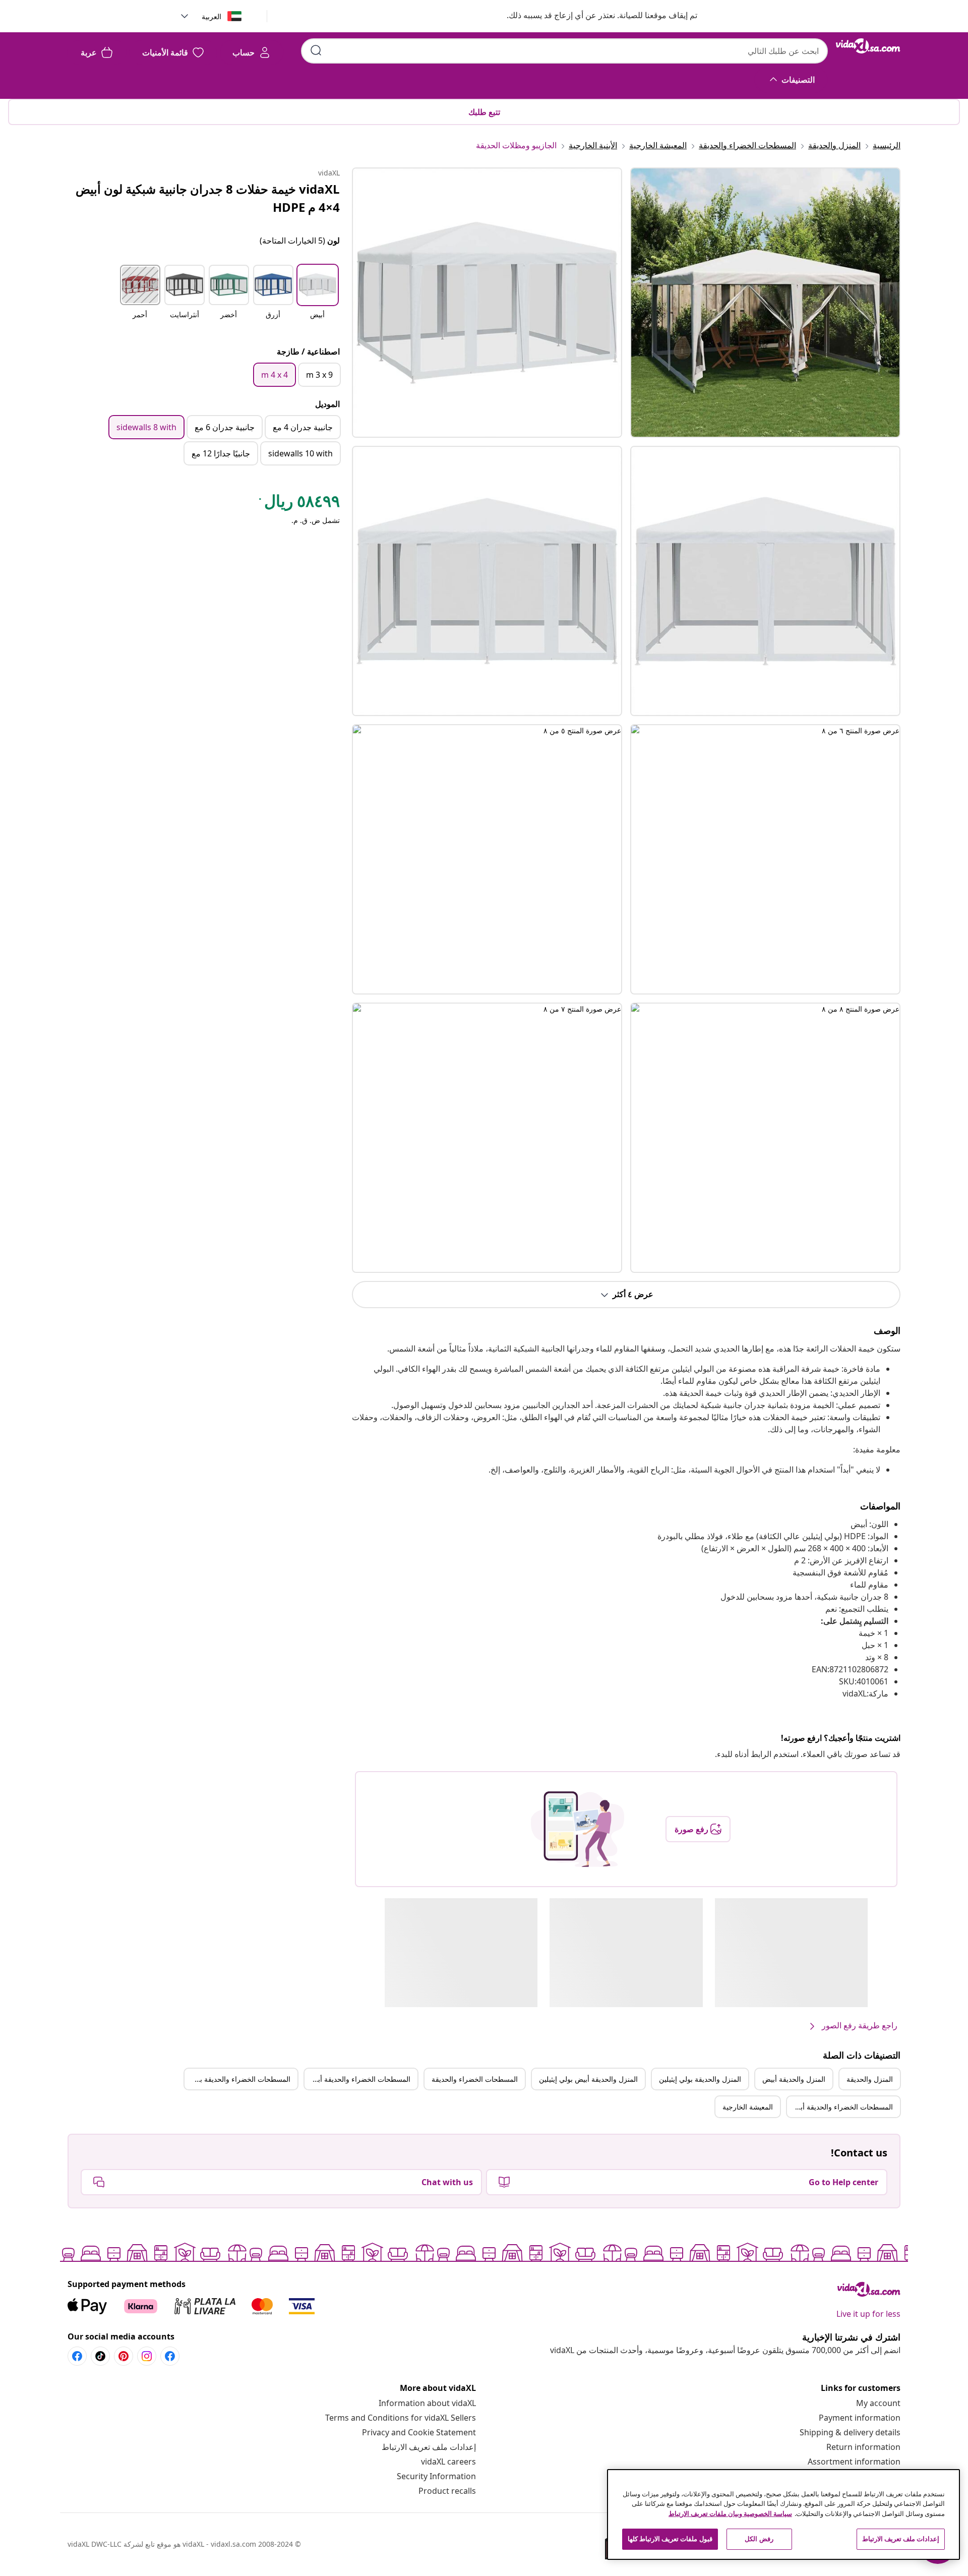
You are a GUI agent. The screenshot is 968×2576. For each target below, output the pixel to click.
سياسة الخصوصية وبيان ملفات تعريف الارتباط (730, 2513)
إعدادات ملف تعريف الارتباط (429, 2447)
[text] (298, 503)
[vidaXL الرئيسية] (868, 46)
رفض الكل (759, 2539)
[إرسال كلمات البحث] (316, 50)
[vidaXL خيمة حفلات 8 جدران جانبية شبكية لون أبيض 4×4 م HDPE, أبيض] (487, 303)
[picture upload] (578, 1829)
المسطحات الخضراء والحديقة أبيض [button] (359, 2079)
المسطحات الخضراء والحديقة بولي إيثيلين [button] (237, 2079)
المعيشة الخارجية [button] (748, 2107)
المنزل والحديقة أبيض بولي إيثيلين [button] (588, 2079)
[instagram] (147, 2356)
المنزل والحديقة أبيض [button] (794, 2079)
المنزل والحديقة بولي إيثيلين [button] (700, 2079)
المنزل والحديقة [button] (870, 2079)
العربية (211, 16)
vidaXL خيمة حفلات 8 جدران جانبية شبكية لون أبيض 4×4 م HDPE (208, 198)
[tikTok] (100, 2356)
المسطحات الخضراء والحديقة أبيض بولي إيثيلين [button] (840, 2107)
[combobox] (564, 51)
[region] (783, 2514)
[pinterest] (124, 2356)
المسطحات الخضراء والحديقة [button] (475, 2079)
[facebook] (170, 2356)
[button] (592, 16)
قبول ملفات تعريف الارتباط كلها (670, 2539)
